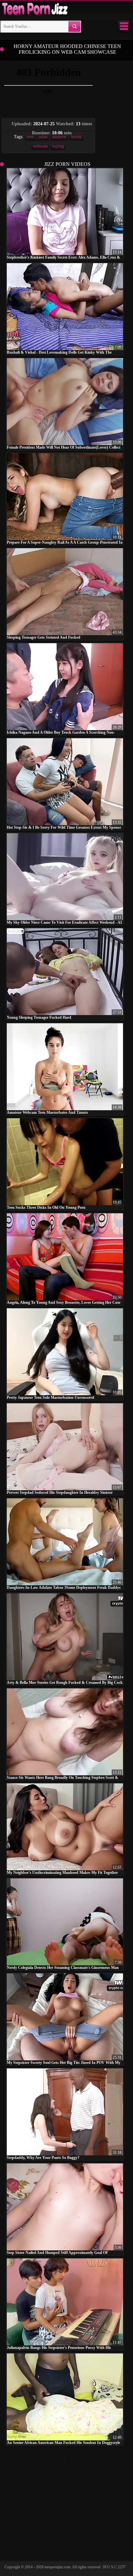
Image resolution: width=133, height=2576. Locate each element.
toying (58, 146)
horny (76, 137)
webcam (40, 146)
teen (30, 137)
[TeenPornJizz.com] (34, 9)
